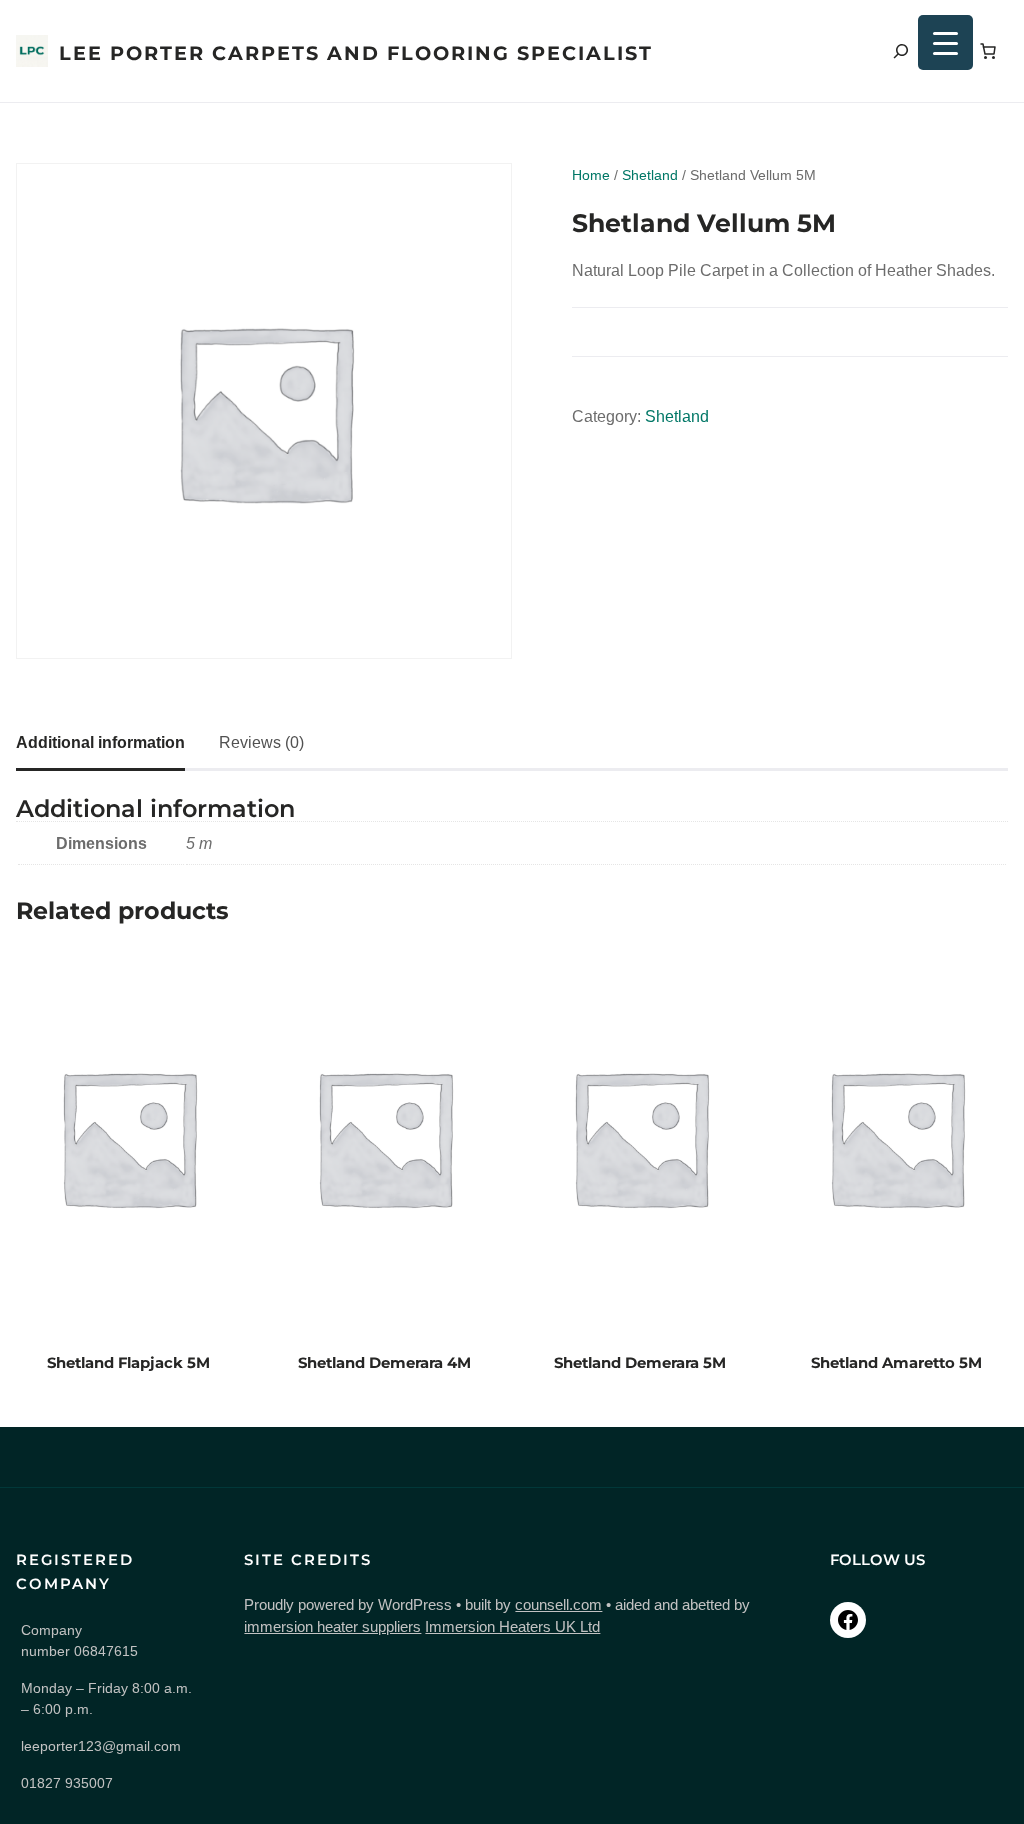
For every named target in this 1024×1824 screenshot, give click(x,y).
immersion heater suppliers (332, 1627)
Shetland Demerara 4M (384, 1363)
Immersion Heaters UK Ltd (512, 1627)
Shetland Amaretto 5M (896, 1363)
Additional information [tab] (100, 742)
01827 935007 (67, 1783)
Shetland (650, 175)
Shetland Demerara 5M (640, 1363)
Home (591, 175)
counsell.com (558, 1605)
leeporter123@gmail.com (101, 1746)
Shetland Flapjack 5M (128, 1363)
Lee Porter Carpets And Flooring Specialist (356, 53)
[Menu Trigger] (945, 42)
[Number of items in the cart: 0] (988, 51)
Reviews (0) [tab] (261, 742)
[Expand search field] (901, 51)
